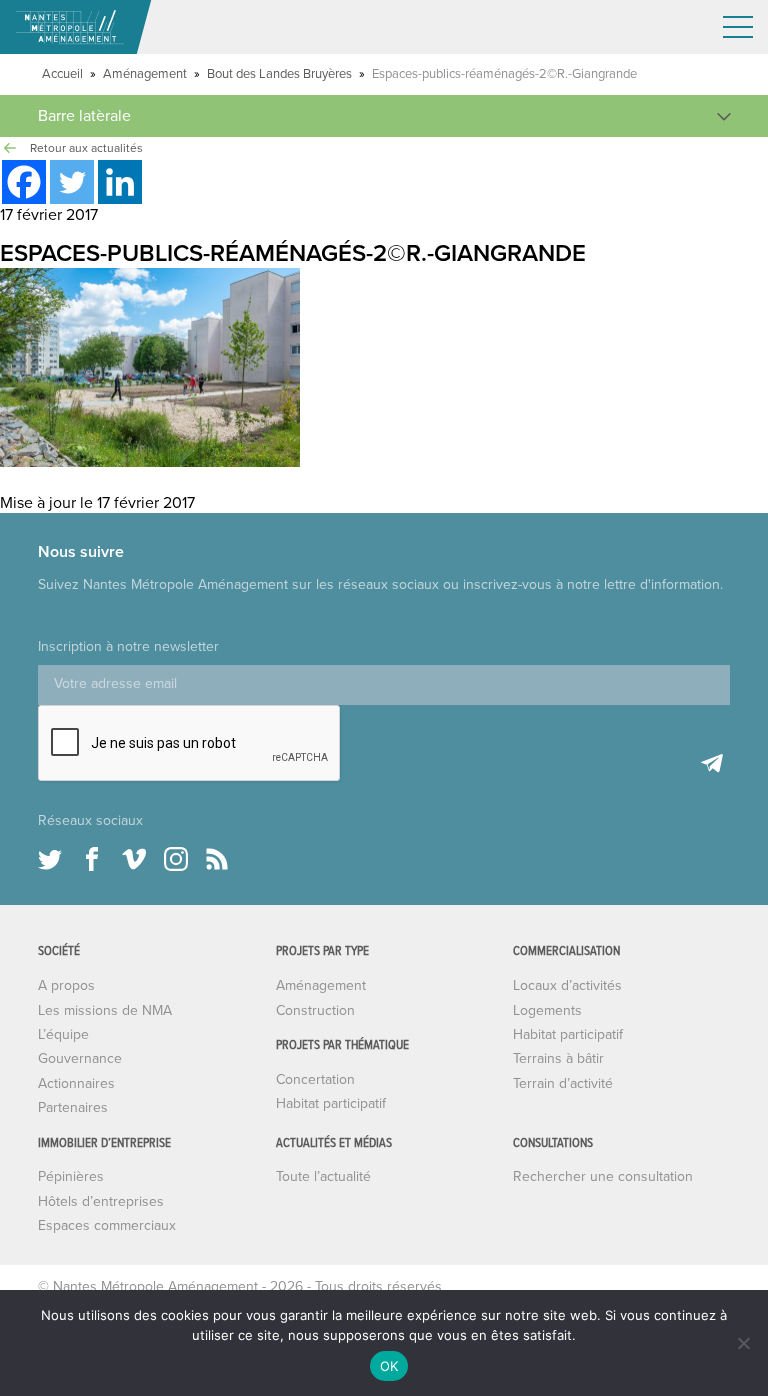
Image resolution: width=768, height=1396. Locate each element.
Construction (315, 1010)
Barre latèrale (84, 116)
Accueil (62, 74)
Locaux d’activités (567, 985)
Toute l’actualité (323, 1176)
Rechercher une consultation (603, 1176)
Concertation (315, 1079)
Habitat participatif (331, 1103)
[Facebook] (24, 182)
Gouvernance (80, 1058)
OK (389, 1366)
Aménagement (145, 74)
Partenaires (73, 1107)
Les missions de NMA (105, 1010)
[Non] (743, 1343)
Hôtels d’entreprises (101, 1201)
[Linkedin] (120, 182)
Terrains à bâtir (558, 1058)
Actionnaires (76, 1083)
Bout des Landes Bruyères (279, 74)
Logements (547, 1010)
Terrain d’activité (563, 1083)
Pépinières (71, 1176)
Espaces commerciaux (107, 1225)
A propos (66, 985)
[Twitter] (72, 182)
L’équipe (63, 1034)
